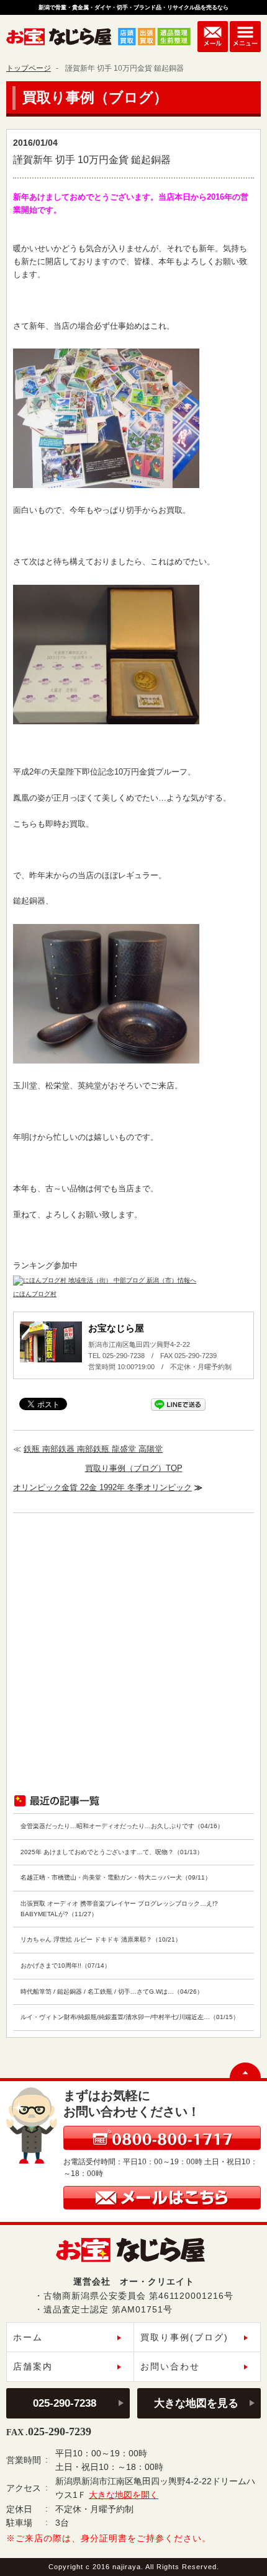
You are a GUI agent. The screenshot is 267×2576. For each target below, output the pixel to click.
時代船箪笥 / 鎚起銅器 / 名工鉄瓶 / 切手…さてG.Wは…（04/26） (112, 1992)
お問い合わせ (170, 2366)
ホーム (28, 2337)
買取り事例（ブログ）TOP (134, 1468)
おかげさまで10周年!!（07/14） (66, 1965)
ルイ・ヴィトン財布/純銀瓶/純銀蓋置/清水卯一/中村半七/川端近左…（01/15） (130, 2017)
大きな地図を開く (124, 2495)
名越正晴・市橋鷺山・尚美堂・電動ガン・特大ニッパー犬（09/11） (116, 1877)
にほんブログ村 (35, 1294)
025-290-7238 (65, 2403)
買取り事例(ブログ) (184, 2337)
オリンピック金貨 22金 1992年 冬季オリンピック (102, 1487)
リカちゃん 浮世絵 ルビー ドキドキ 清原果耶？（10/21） (101, 1939)
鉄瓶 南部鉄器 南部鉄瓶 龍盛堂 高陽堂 (93, 1449)
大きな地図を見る (196, 2403)
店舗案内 (33, 2366)
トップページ (29, 68)
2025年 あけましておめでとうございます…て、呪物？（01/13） (112, 1852)
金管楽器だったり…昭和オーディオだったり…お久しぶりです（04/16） (122, 1826)
